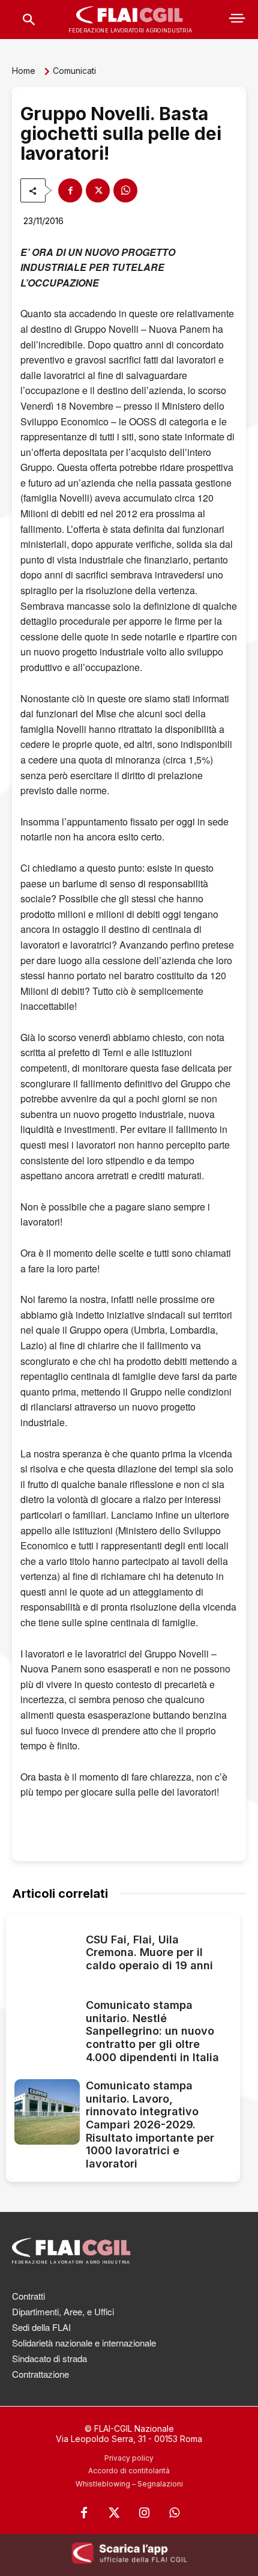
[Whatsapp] (174, 2513)
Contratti (28, 2296)
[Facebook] (70, 190)
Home (24, 71)
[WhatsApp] (125, 190)
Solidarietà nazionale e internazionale (84, 2343)
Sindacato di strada (49, 2358)
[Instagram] (144, 2513)
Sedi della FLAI (41, 2327)
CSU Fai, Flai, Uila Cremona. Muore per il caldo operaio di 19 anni (149, 1952)
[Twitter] (114, 2513)
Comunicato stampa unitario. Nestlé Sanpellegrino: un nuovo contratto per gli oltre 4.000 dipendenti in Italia (152, 2031)
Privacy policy (129, 2458)
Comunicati (74, 71)
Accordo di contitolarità (129, 2471)
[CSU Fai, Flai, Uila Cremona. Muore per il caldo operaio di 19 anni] (47, 1955)
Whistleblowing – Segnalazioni (129, 2484)
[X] (98, 190)
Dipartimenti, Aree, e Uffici (63, 2311)
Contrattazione (40, 2374)
